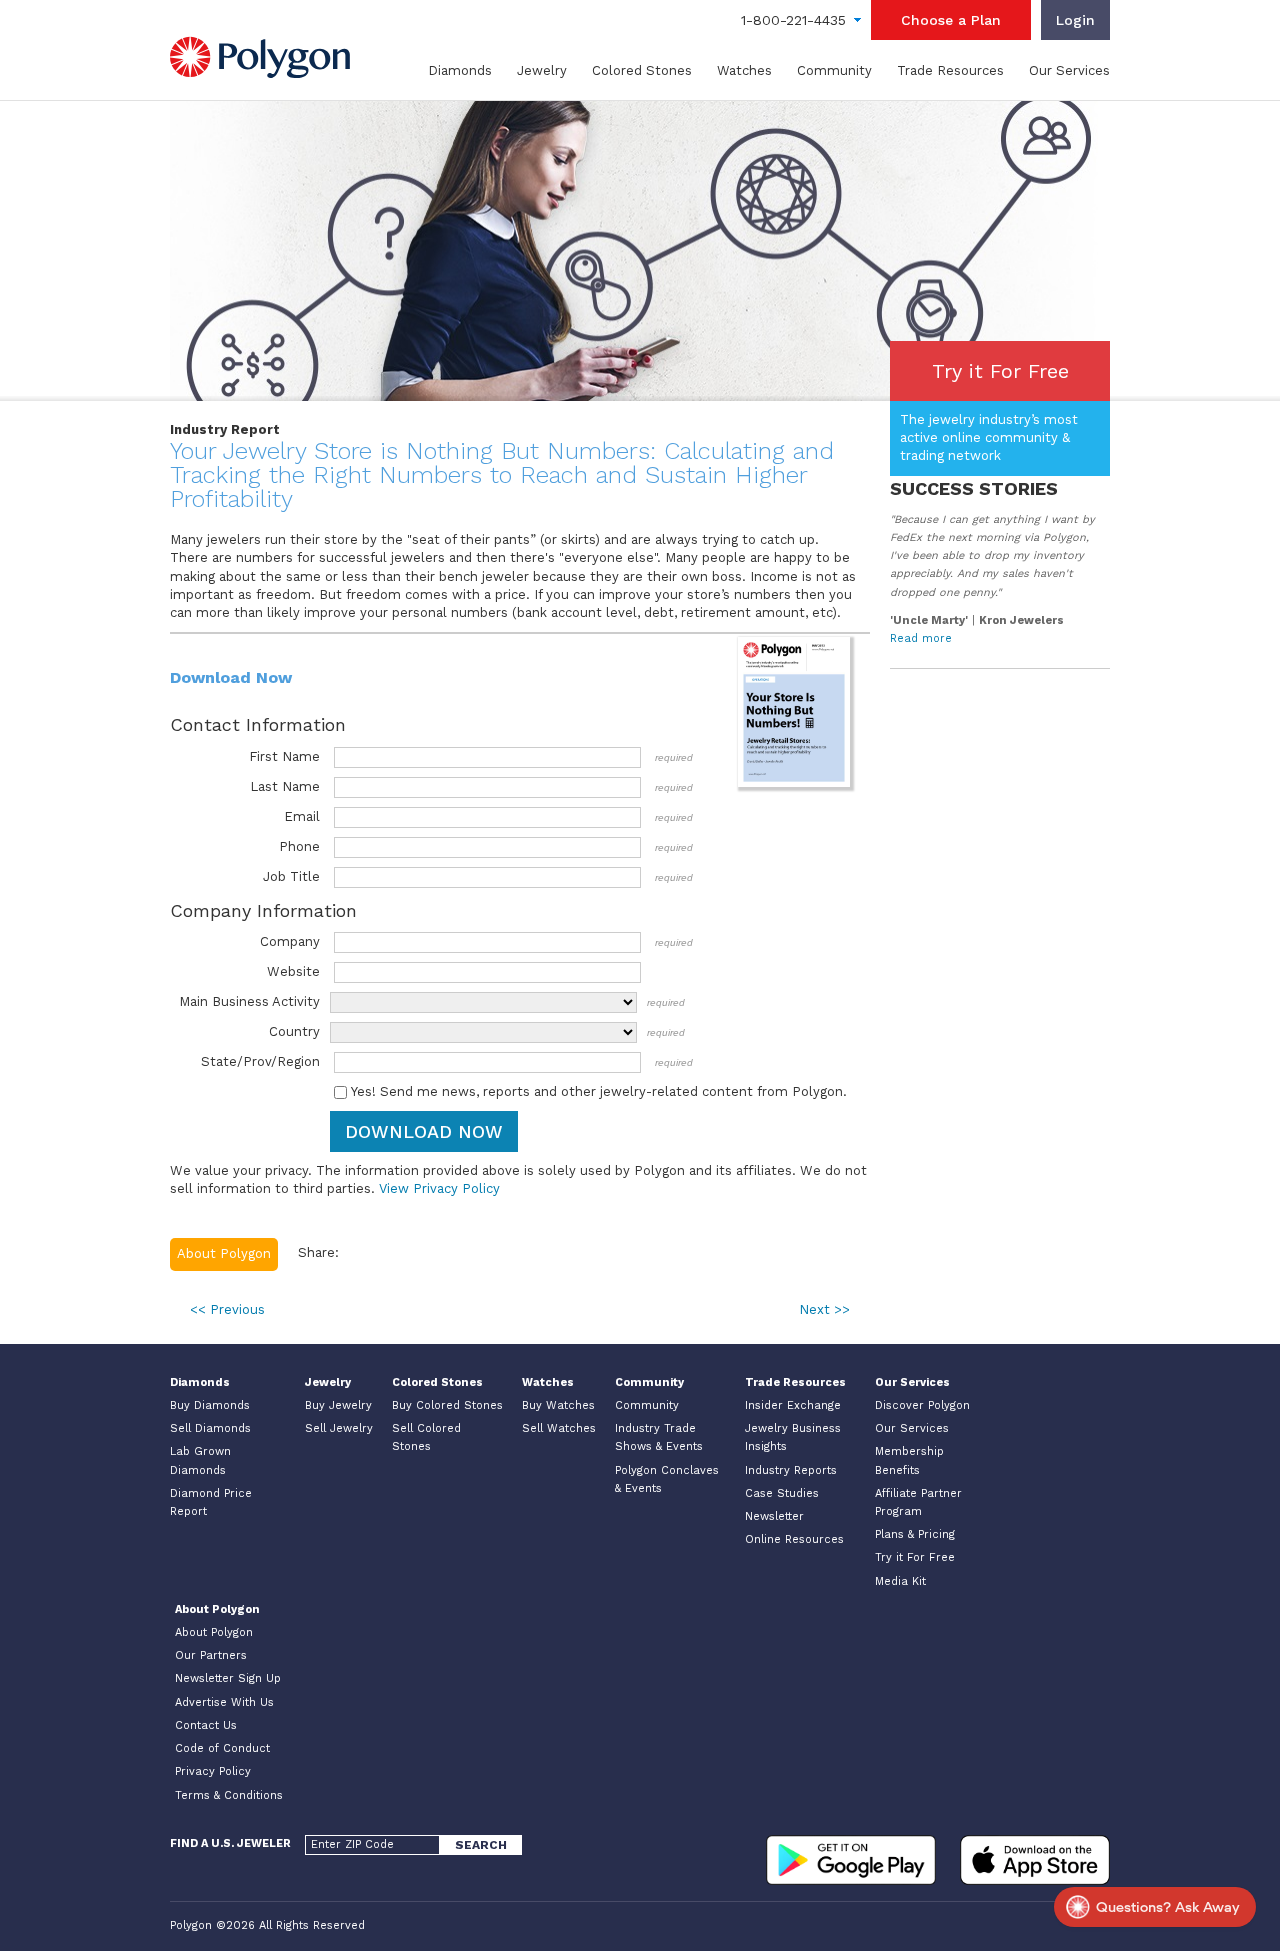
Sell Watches (559, 1428)
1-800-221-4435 (793, 20)
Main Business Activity (249, 1001)
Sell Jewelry (339, 1428)
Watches (744, 70)
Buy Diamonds (210, 1405)
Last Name (285, 786)
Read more (921, 638)
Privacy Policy (213, 1771)
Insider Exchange (793, 1405)
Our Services (1069, 70)
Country (294, 1031)
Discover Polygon (922, 1405)
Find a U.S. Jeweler (230, 1843)
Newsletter (774, 1516)
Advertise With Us (224, 1702)
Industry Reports (791, 1470)
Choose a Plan (951, 20)
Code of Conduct (222, 1748)
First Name (284, 756)
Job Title (291, 876)
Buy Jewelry (338, 1405)
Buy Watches (558, 1405)
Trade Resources (950, 70)
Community (834, 70)
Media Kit (900, 1581)
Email (302, 816)
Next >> (824, 1309)
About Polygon (224, 1253)
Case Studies (782, 1493)
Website (293, 971)
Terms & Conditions (229, 1795)
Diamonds (460, 70)
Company (290, 941)
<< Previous (227, 1309)
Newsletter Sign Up (228, 1678)
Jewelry (542, 70)
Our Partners (211, 1655)
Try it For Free (915, 1557)
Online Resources (794, 1539)
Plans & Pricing (915, 1534)
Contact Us (206, 1725)
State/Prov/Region (260, 1061)
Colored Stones (642, 70)
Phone (299, 846)
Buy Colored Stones (447, 1405)
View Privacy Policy (439, 1188)
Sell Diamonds (210, 1428)
